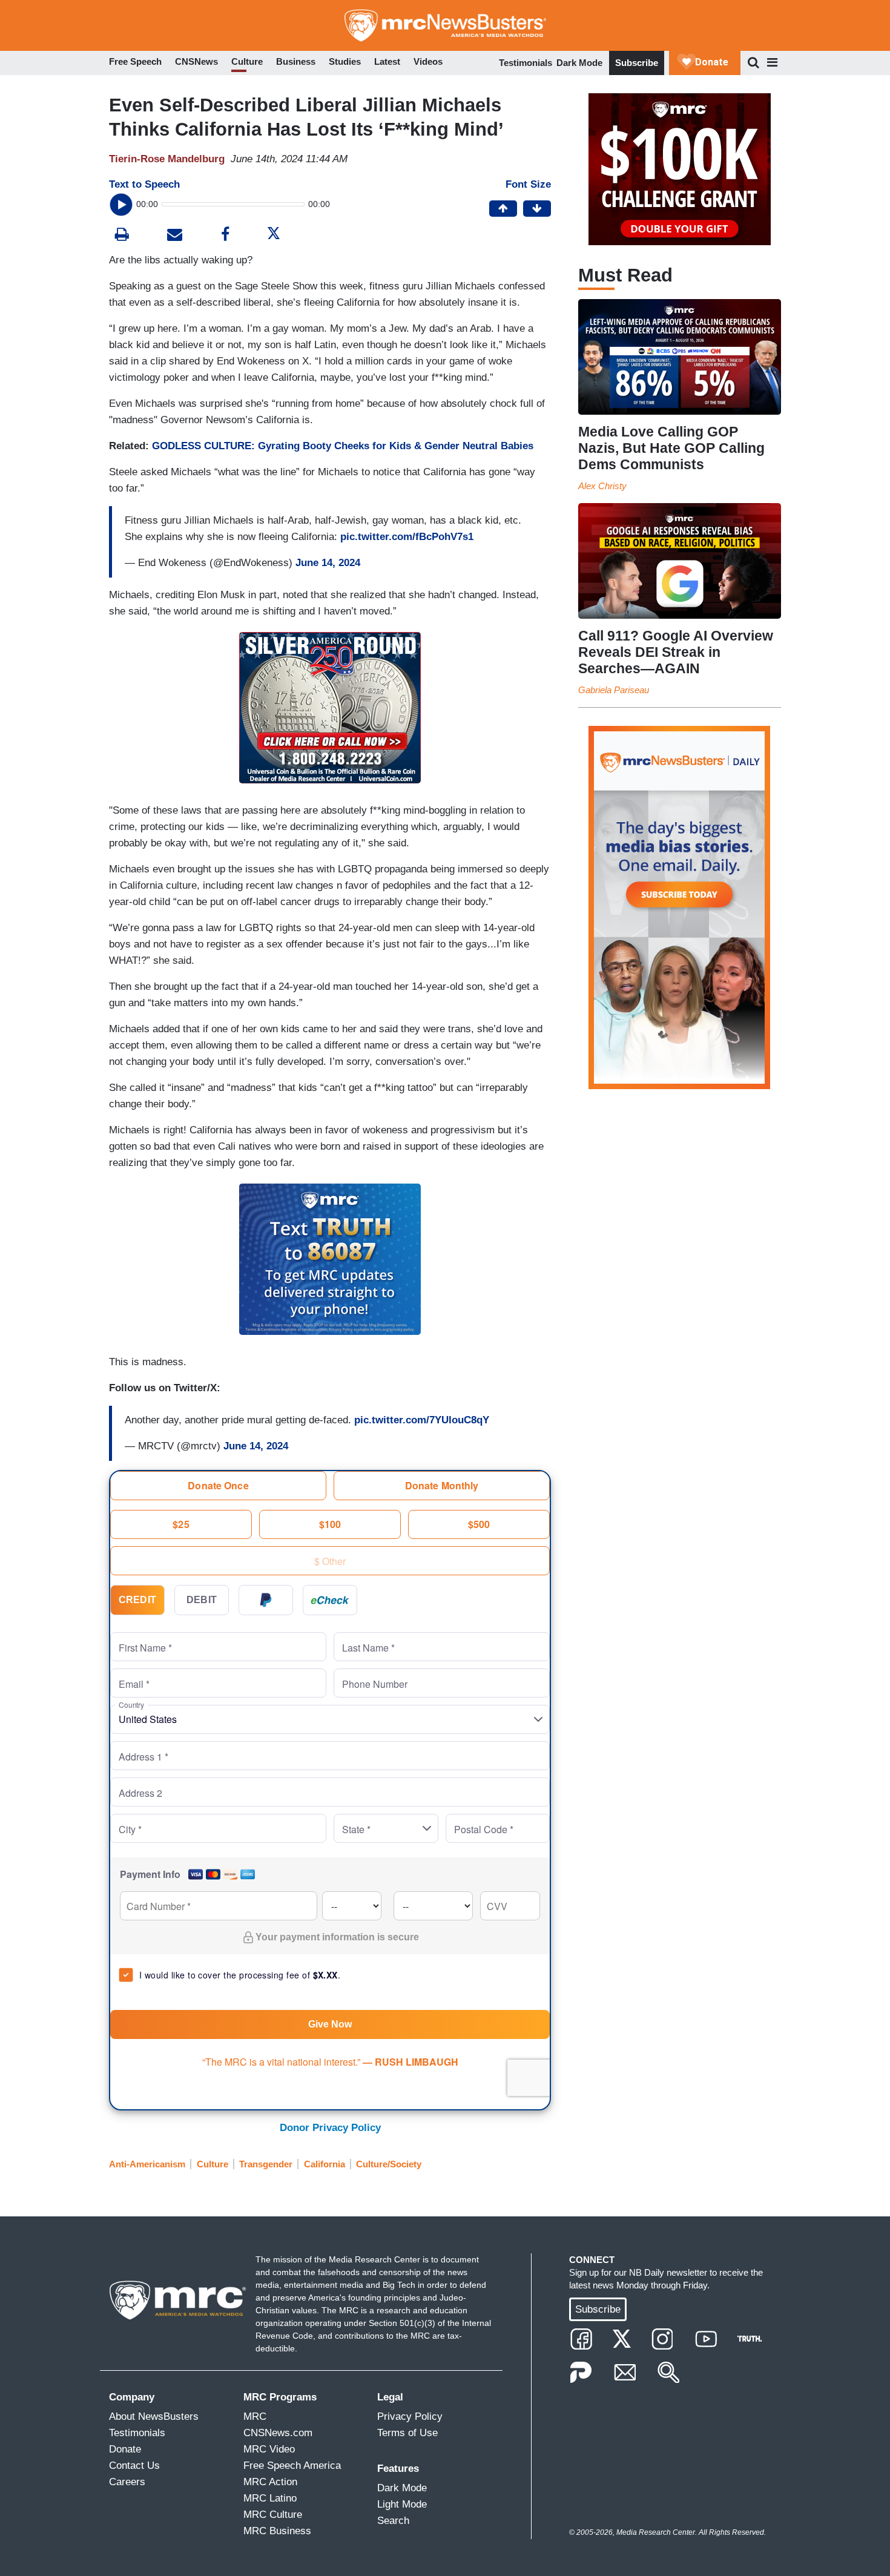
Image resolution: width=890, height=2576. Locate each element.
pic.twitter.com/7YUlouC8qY (422, 1420)
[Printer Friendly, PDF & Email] (175, 236)
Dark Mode (579, 63)
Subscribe (637, 63)
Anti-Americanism (147, 2164)
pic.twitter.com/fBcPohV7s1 (407, 537)
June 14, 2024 (328, 563)
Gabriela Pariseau (614, 690)
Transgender (266, 2164)
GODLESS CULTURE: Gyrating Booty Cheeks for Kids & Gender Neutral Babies (343, 446)
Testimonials (526, 63)
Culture (213, 2164)
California (325, 2164)
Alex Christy (602, 486)
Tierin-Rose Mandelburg (167, 159)
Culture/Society (389, 2164)
